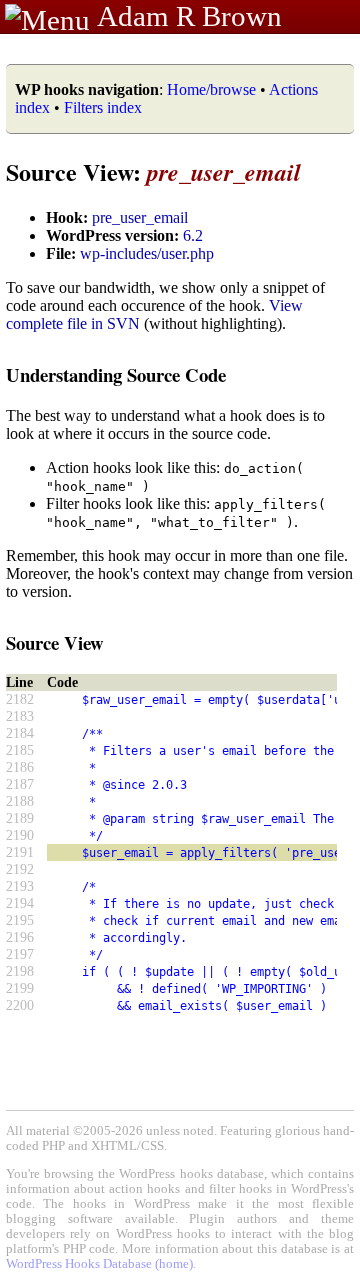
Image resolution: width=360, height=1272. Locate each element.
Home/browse (211, 89)
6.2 (193, 235)
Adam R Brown (189, 16)
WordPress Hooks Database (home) (99, 1264)
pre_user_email (140, 217)
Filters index (103, 107)
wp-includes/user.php (147, 253)
